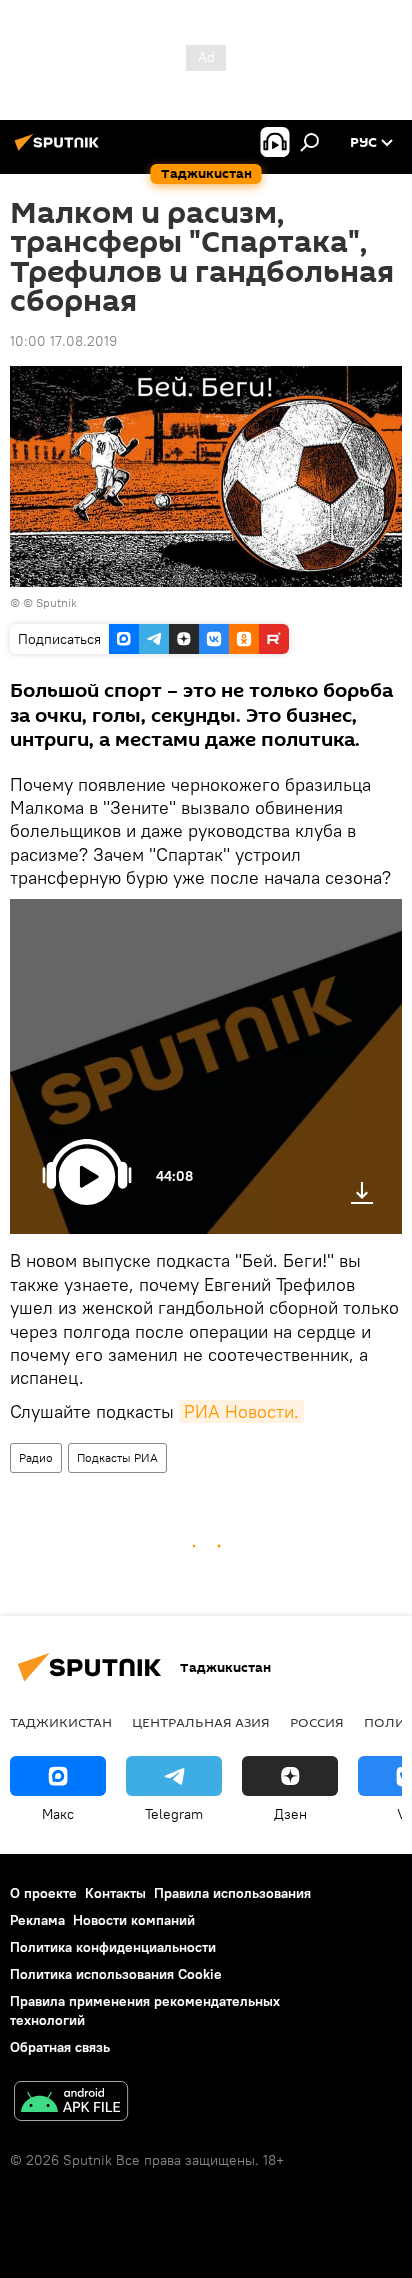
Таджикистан (61, 1722)
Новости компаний (134, 1920)
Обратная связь (60, 2047)
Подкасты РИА (117, 1457)
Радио (36, 1457)
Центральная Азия (201, 1722)
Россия (317, 1722)
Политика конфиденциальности (113, 1947)
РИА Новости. (241, 1411)
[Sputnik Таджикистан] (60, 150)
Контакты (115, 1893)
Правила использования (232, 1893)
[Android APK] (71, 2103)
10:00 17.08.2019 (63, 341)
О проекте (43, 1893)
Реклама (37, 1920)
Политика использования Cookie (116, 1974)
